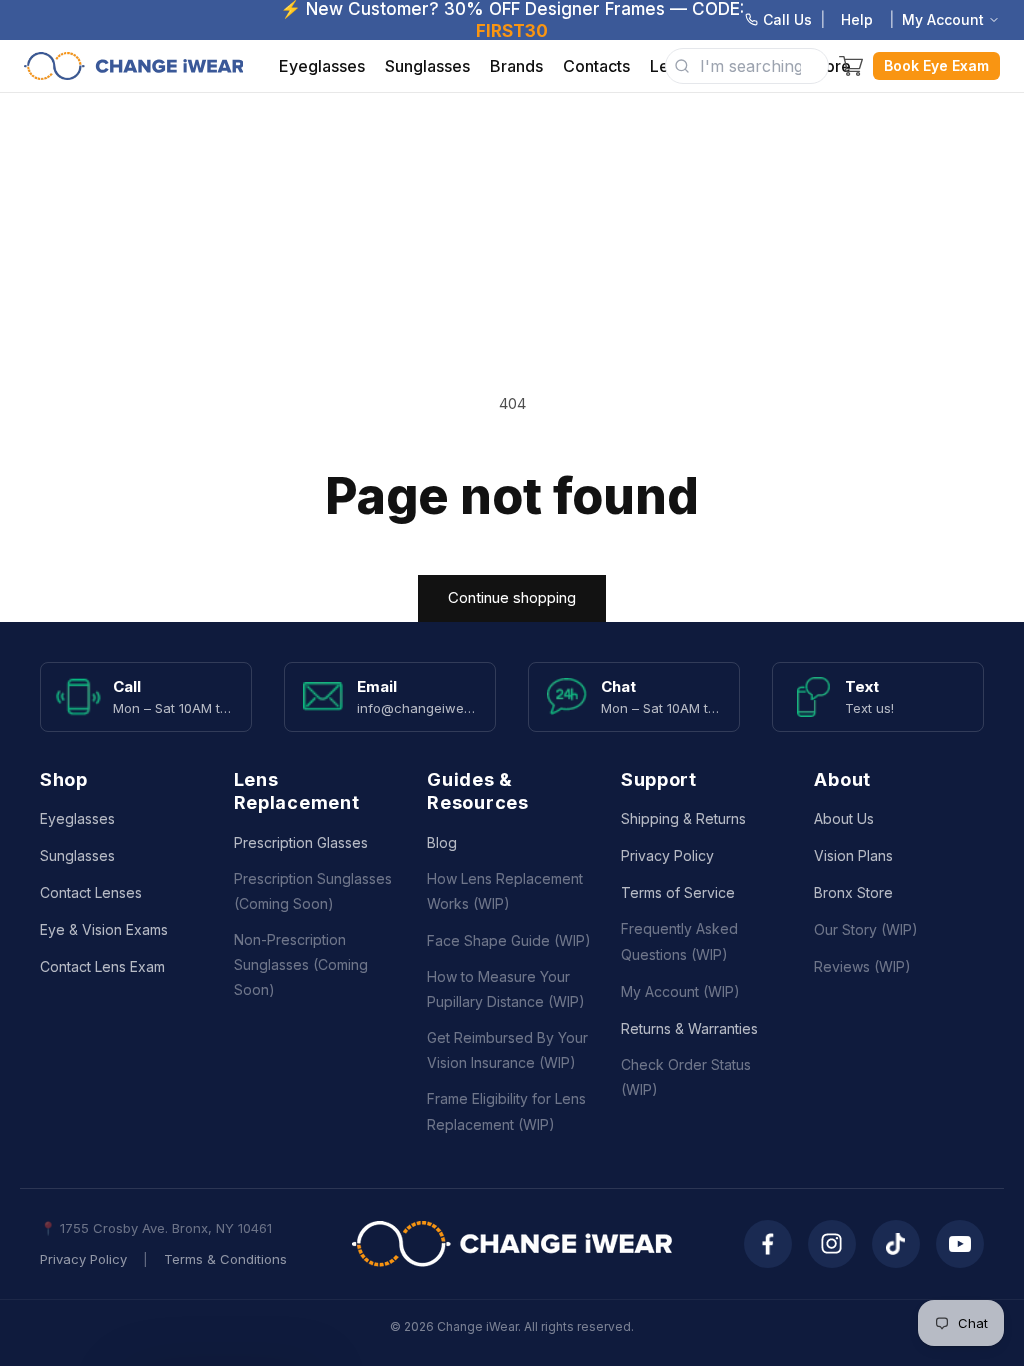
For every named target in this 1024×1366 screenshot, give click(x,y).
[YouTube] (960, 1244)
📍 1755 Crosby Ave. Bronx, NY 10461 (156, 1228)
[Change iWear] (512, 1244)
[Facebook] (768, 1244)
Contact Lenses (91, 892)
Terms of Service (678, 892)
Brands (516, 66)
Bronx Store (853, 892)
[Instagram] (832, 1244)
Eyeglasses (322, 66)
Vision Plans (853, 855)
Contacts (596, 66)
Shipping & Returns (683, 818)
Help (857, 19)
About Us (844, 818)
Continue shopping (512, 597)
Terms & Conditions (225, 1259)
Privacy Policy (667, 855)
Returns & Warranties (689, 1028)
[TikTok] (896, 1244)
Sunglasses (427, 66)
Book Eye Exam (936, 65)
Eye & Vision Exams (104, 929)
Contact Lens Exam (102, 966)
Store (830, 66)
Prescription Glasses (301, 842)
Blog (442, 842)
